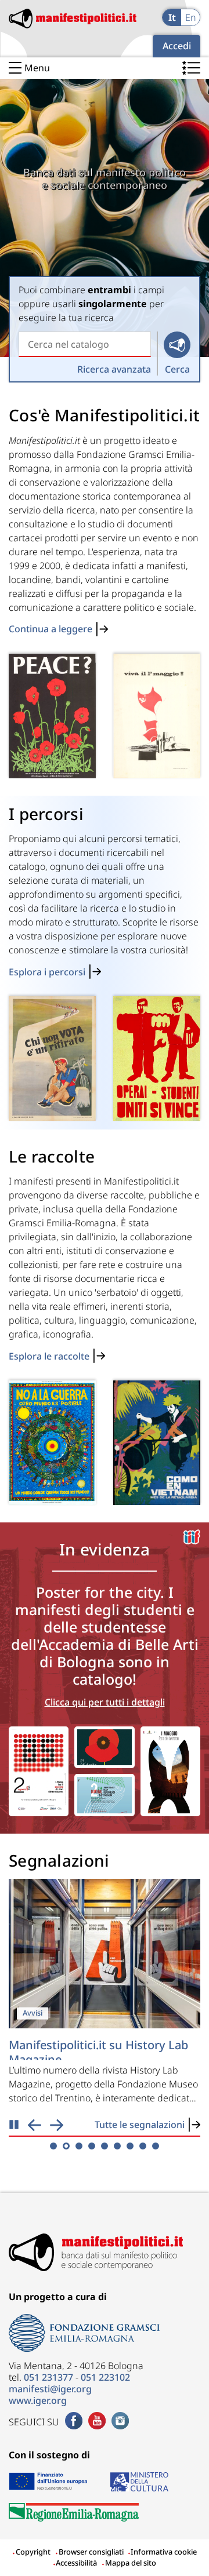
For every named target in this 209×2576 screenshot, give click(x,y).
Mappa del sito (131, 2563)
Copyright (33, 2552)
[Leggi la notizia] (105, 1954)
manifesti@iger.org (50, 2389)
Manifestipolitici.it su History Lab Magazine (98, 2052)
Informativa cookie (163, 2552)
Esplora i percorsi (47, 972)
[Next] (57, 2125)
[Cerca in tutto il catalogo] (177, 345)
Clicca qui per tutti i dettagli (105, 1702)
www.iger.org (38, 2400)
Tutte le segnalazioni (140, 2125)
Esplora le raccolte (49, 1356)
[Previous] (35, 2125)
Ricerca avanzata (114, 369)
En (191, 17)
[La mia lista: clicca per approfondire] (191, 70)
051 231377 (48, 2377)
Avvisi (33, 2013)
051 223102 (105, 2377)
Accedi (177, 46)
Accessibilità (75, 2563)
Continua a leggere (51, 629)
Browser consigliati (91, 2552)
